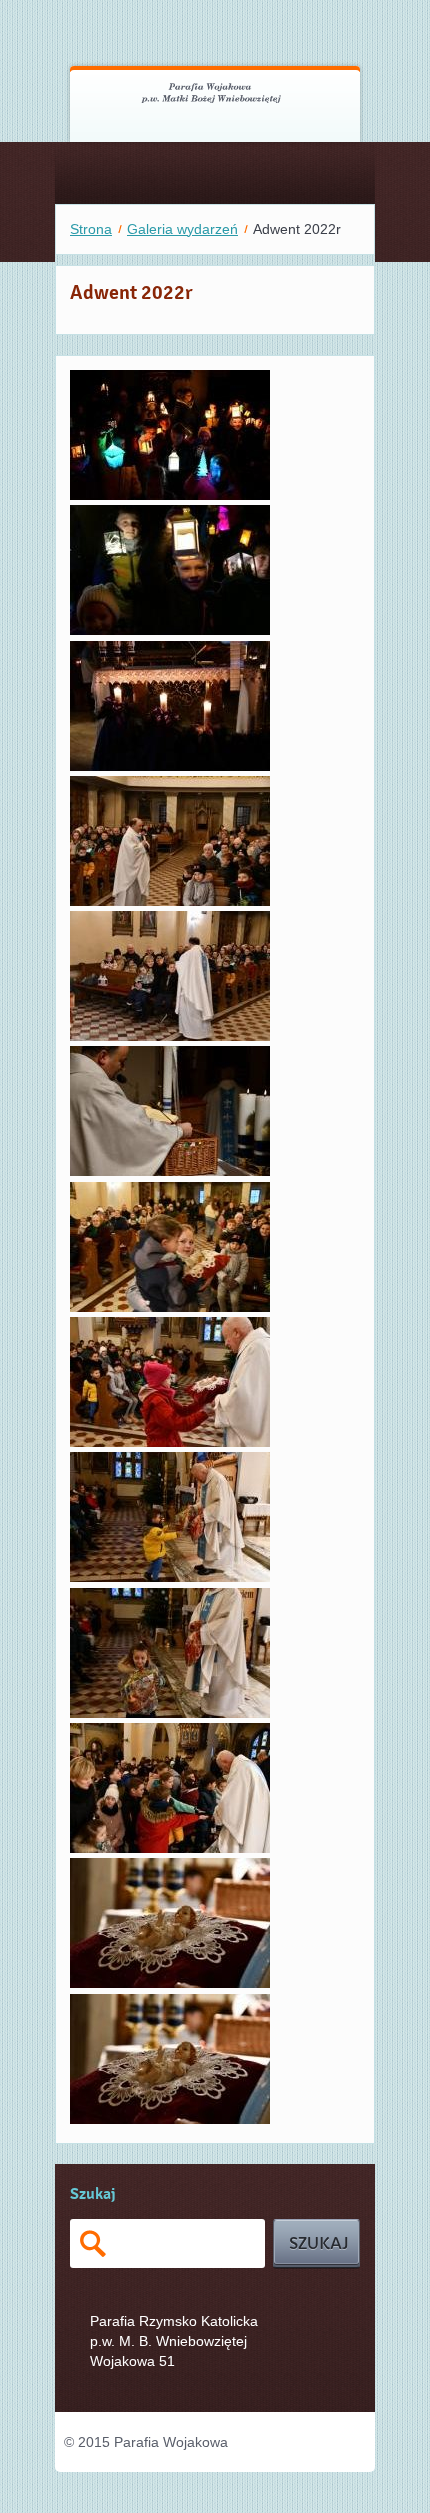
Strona (91, 229)
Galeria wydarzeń (182, 229)
